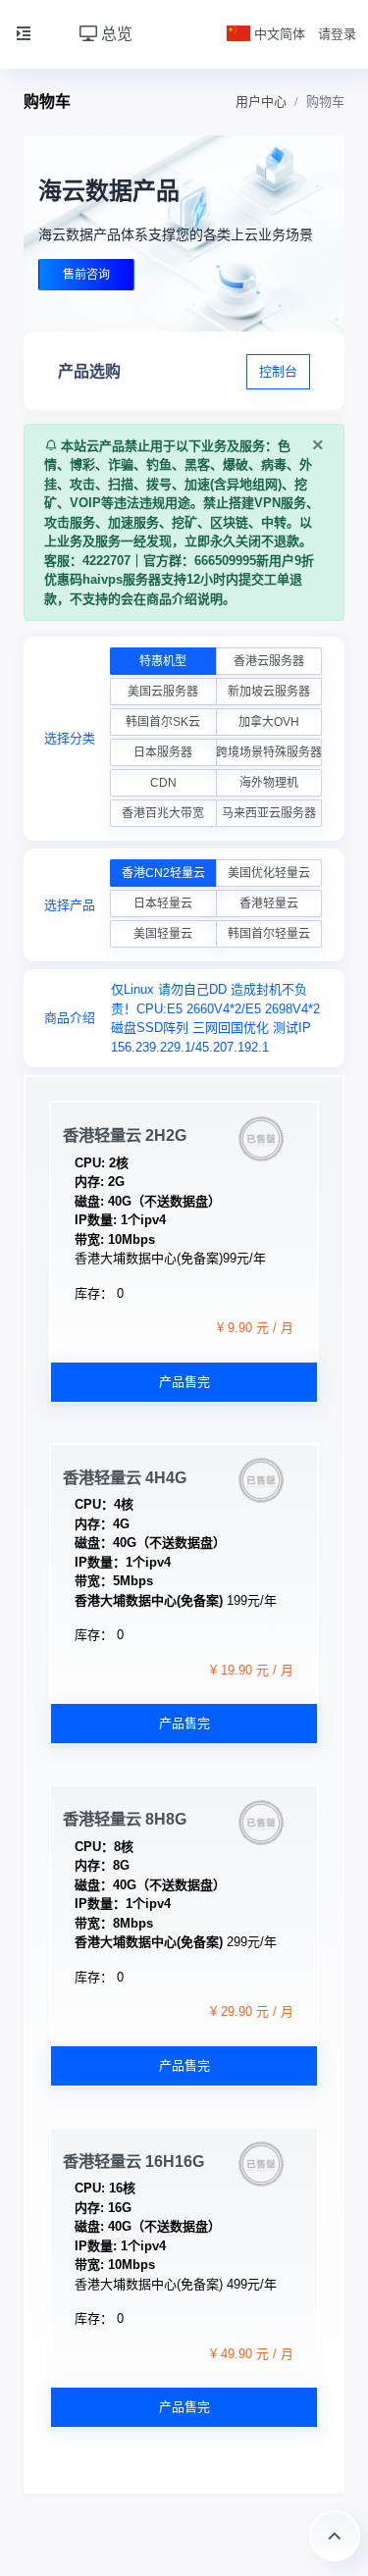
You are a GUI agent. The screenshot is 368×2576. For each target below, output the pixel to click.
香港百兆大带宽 (163, 813)
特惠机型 (163, 661)
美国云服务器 (163, 692)
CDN (163, 783)
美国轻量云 (163, 934)
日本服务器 (163, 752)
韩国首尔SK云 (163, 722)
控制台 (278, 371)
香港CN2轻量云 (163, 873)
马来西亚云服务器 (269, 813)
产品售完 (184, 1382)
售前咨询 (86, 275)
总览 (115, 34)
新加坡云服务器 (269, 692)
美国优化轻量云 (269, 873)
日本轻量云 (163, 903)
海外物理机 (269, 783)
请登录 (337, 34)
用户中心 (261, 102)
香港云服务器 (269, 661)
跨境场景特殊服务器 (269, 752)
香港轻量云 (269, 903)
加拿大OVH (269, 722)
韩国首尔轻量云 (269, 934)
